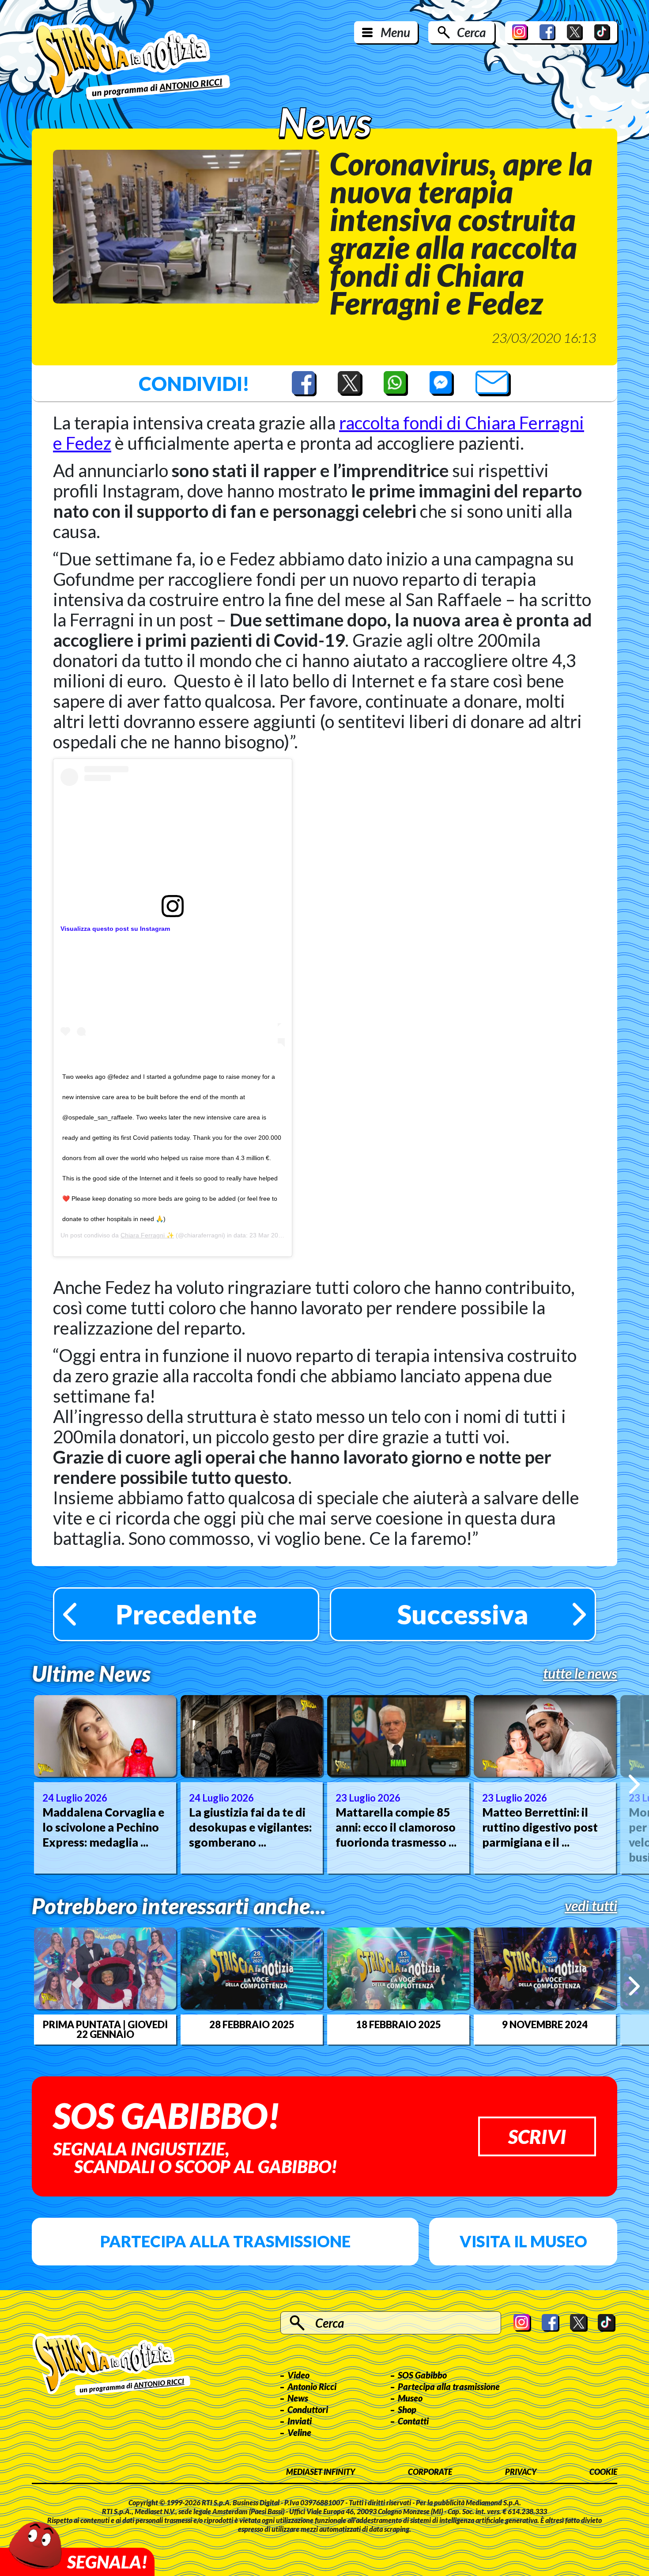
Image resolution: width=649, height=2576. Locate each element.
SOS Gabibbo (422, 2375)
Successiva (463, 1614)
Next (634, 1784)
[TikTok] (602, 32)
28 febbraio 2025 (252, 2025)
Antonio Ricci (312, 2386)
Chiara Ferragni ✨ (147, 1235)
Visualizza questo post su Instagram (115, 929)
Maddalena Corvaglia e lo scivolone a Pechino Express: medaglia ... (103, 1827)
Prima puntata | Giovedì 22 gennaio (105, 2030)
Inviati (300, 2421)
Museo (410, 2398)
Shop (407, 2409)
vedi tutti (591, 1906)
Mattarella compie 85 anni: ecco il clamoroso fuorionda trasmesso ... (396, 1827)
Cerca (471, 32)
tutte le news (580, 1673)
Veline (299, 2432)
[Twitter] (575, 32)
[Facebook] (547, 32)
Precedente (186, 1614)
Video (298, 2375)
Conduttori (308, 2409)
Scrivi (537, 2136)
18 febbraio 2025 (398, 2025)
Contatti (413, 2421)
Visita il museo (523, 2241)
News (298, 2398)
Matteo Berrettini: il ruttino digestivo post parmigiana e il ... (540, 1827)
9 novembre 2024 (545, 2025)
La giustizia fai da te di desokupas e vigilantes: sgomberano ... (250, 1827)
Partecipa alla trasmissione (225, 2241)
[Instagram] (520, 32)
